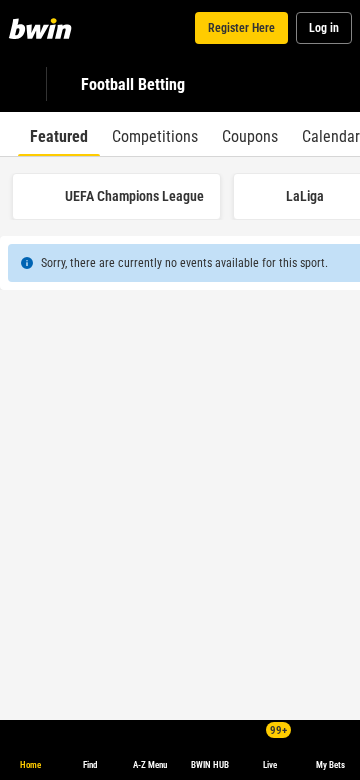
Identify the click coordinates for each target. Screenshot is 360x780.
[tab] (59, 134)
